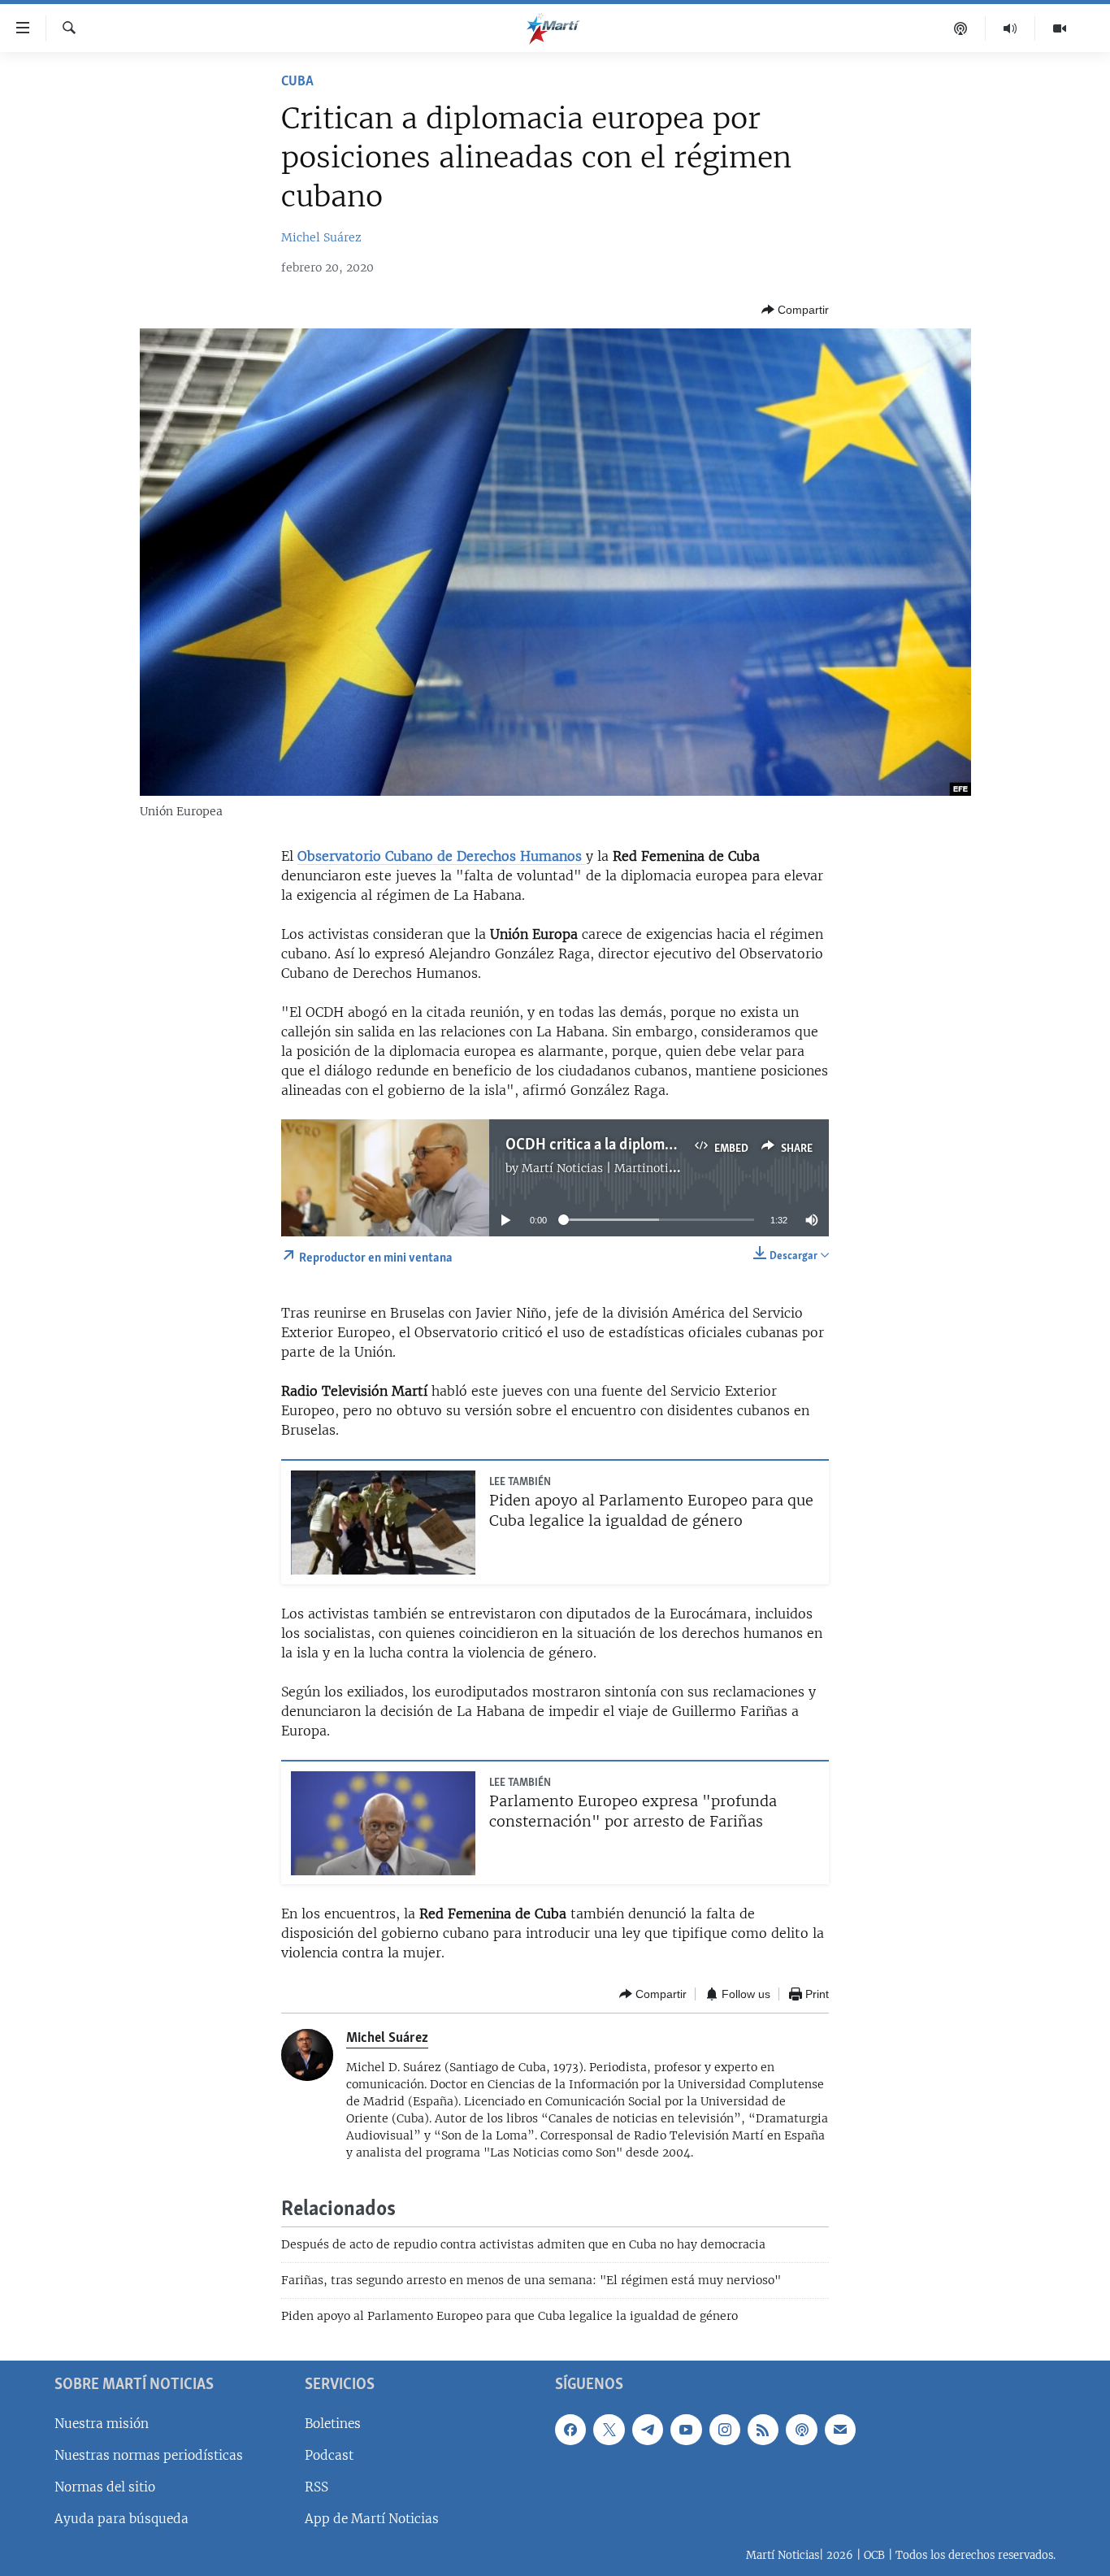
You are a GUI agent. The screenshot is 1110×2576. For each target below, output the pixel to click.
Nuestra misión (102, 2423)
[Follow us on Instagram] (725, 2429)
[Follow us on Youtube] (686, 2429)
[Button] (795, 310)
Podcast (329, 2455)
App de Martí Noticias (372, 2519)
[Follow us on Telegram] (648, 2429)
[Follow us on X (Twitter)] (609, 2429)
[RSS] (763, 2429)
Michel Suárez (321, 237)
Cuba (297, 82)
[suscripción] (840, 2429)
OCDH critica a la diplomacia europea (626, 1145)
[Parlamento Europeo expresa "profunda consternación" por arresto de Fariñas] (383, 1823)
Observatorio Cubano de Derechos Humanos (440, 856)
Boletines (333, 2423)
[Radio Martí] (1010, 28)
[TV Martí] (1060, 28)
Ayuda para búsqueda (121, 2519)
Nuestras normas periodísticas (149, 2455)
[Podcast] (961, 28)
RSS (317, 2487)
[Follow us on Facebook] (570, 2429)
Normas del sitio (105, 2487)
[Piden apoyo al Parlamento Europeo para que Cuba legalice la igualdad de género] (383, 1523)
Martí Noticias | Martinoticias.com (619, 1168)
